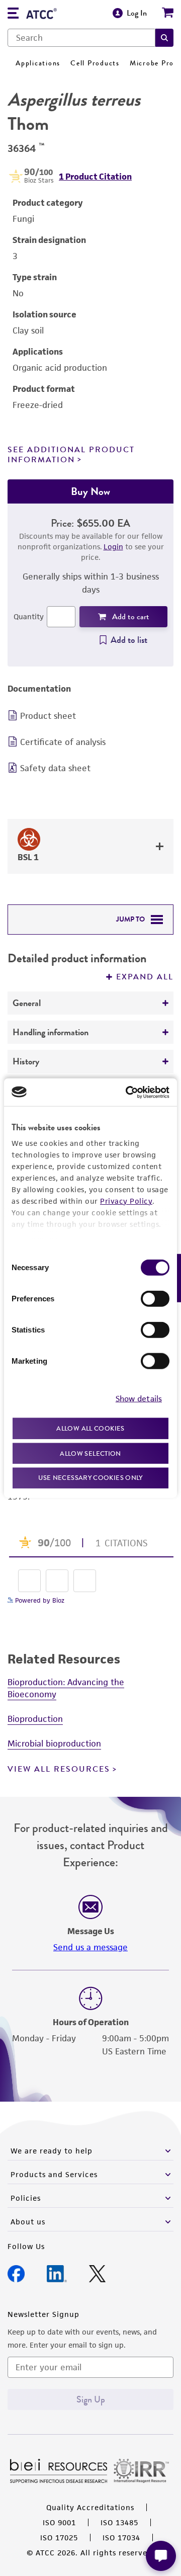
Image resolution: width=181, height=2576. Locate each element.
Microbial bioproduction (54, 1743)
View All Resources (59, 1769)
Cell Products (95, 63)
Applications (38, 63)
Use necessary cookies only (90, 1478)
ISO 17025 (59, 2538)
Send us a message (90, 1947)
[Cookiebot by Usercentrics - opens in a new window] (128, 1092)
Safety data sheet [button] (55, 768)
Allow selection (90, 1453)
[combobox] (81, 38)
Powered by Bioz (39, 1600)
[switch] (155, 1299)
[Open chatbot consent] (161, 2556)
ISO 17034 (121, 2538)
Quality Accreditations (90, 2507)
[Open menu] (13, 14)
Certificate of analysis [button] (63, 742)
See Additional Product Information (71, 454)
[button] (164, 38)
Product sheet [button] (48, 716)
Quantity (29, 616)
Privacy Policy (126, 1201)
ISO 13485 (119, 2522)
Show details (139, 1398)
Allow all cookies (90, 1428)
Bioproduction (35, 1719)
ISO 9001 (59, 2522)
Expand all (145, 977)
